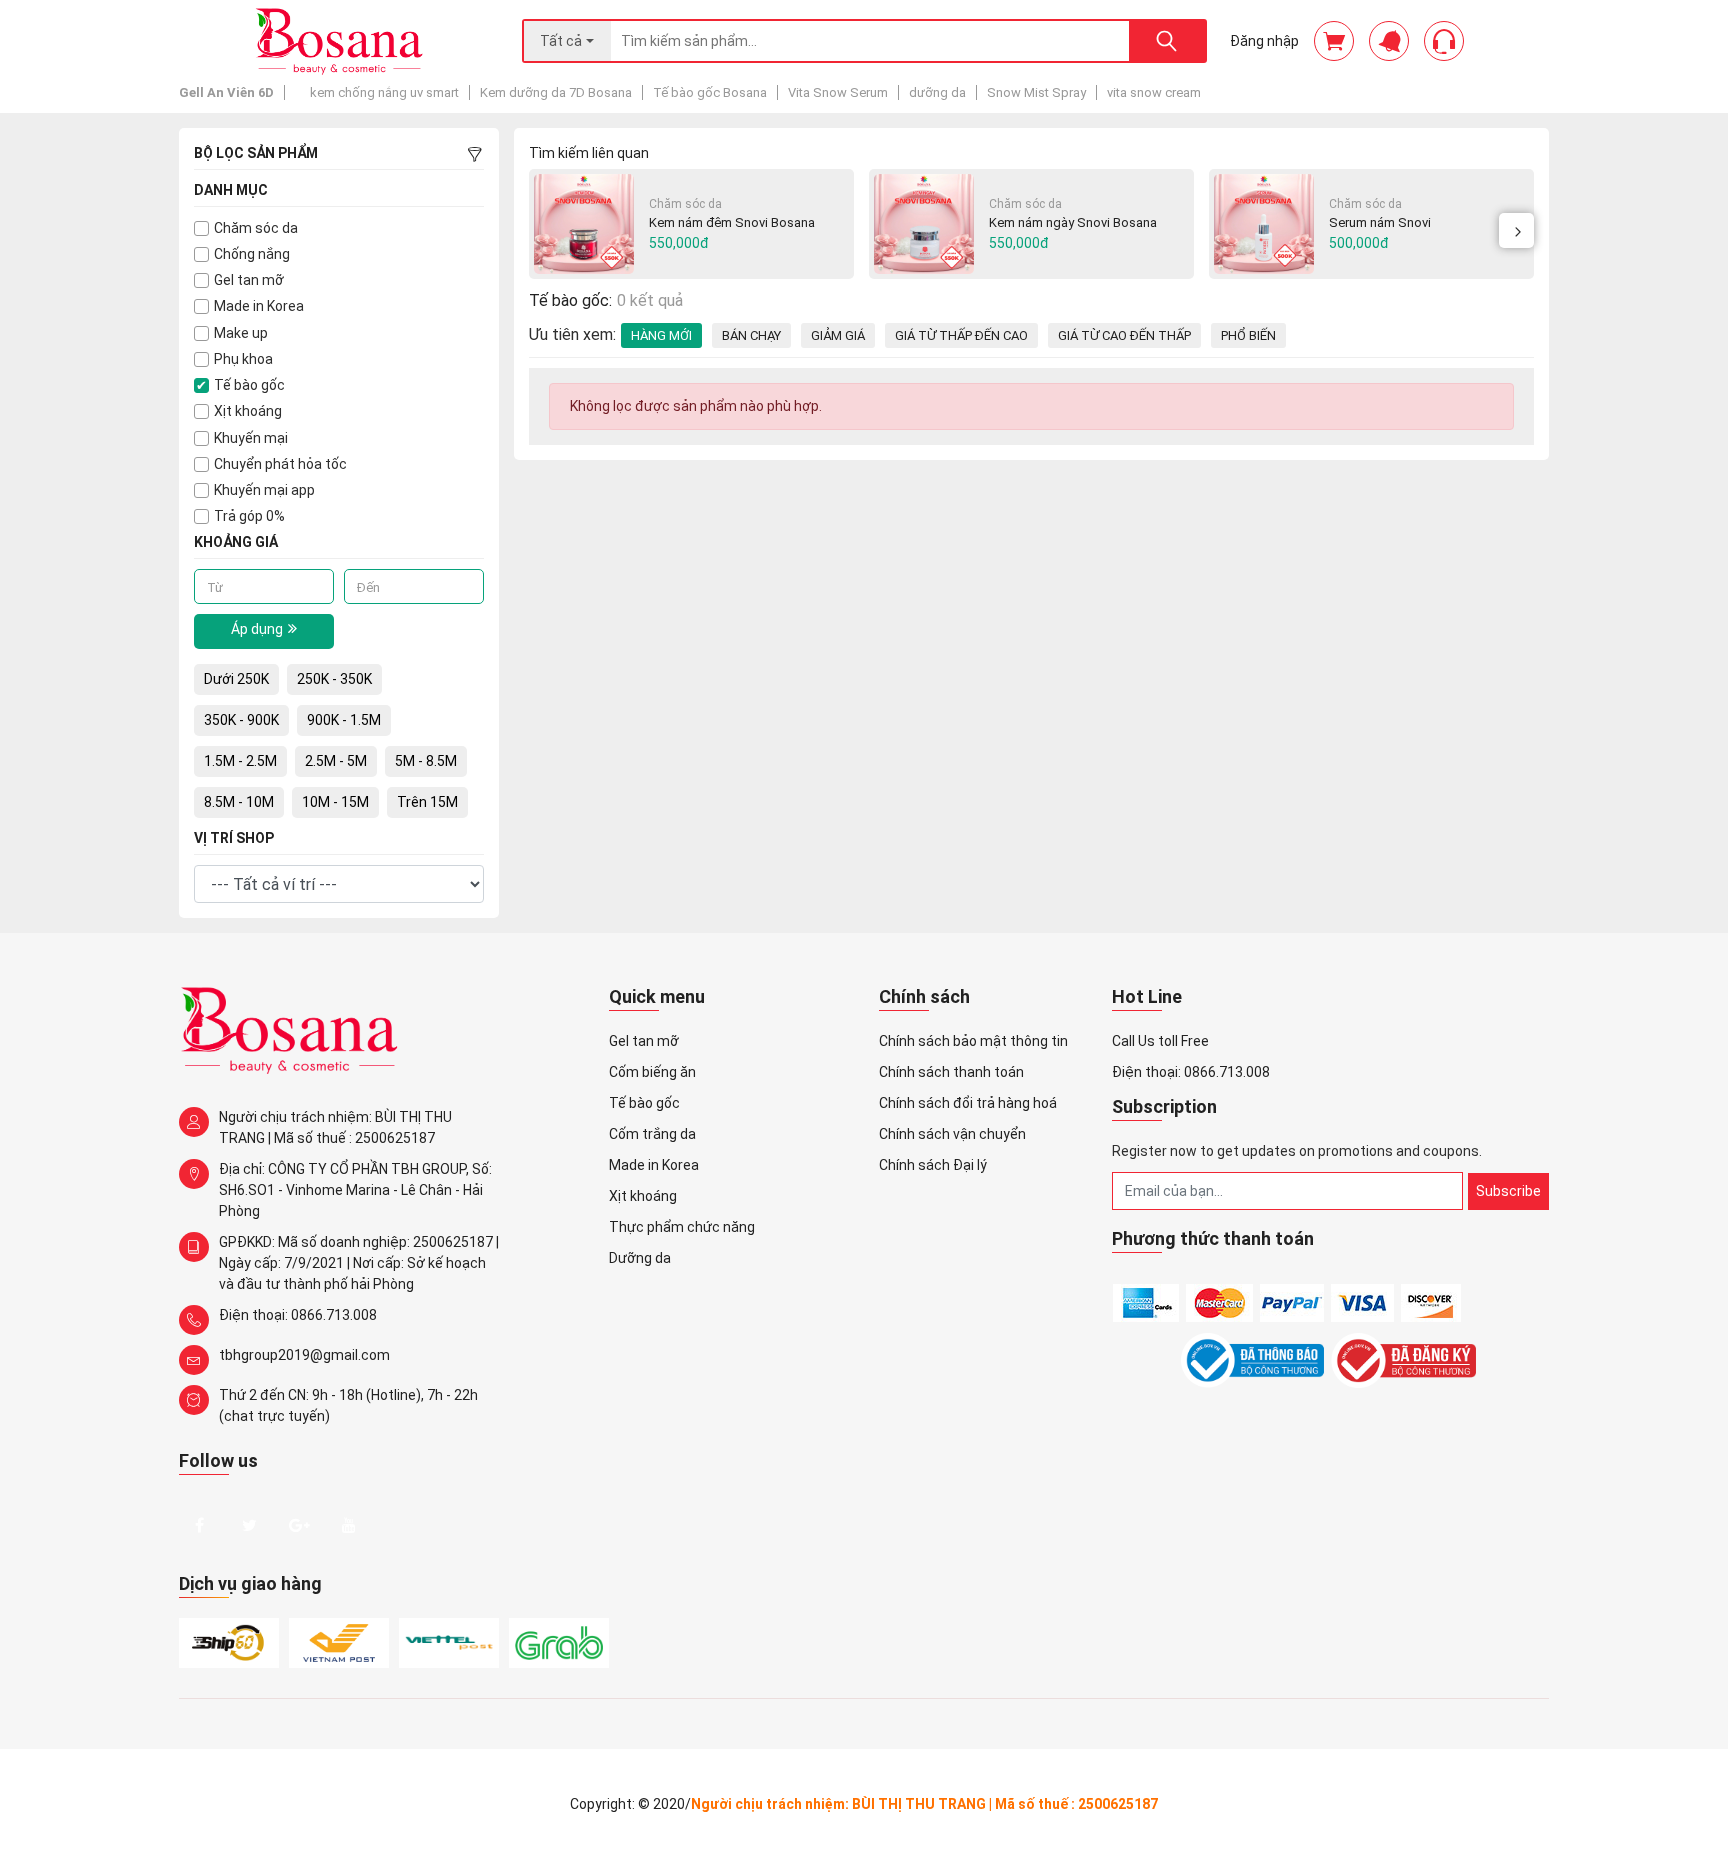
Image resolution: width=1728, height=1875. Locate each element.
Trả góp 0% (249, 516)
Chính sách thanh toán (951, 1072)
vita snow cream (1154, 92)
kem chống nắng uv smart (384, 92)
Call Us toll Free (1160, 1041)
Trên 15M (427, 802)
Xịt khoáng (248, 411)
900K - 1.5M (344, 720)
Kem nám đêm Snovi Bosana (732, 222)
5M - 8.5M (426, 761)
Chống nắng (252, 254)
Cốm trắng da (652, 1134)
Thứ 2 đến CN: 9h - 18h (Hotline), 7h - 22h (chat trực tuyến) (348, 1405)
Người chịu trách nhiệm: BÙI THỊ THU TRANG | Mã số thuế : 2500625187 (335, 1127)
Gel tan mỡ (249, 280)
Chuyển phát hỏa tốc (280, 464)
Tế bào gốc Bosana (710, 92)
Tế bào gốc (249, 385)
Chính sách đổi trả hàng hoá (968, 1103)
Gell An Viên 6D (226, 92)
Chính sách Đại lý (933, 1165)
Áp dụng (257, 629)
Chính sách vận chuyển (952, 1134)
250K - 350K (334, 679)
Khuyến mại (251, 438)
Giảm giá (838, 335)
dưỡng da (937, 92)
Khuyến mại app (264, 490)
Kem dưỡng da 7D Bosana (556, 92)
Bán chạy (751, 335)
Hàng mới (661, 335)
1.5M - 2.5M (240, 761)
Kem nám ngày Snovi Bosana (1073, 222)
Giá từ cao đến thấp (1124, 335)
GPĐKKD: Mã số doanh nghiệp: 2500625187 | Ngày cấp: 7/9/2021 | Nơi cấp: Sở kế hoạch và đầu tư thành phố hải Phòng (359, 1263)
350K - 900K (241, 720)
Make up (241, 333)
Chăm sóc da (256, 228)
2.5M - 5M (336, 761)
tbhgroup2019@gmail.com (304, 1355)
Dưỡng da (640, 1258)
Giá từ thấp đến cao (961, 335)
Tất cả (561, 41)
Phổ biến (1248, 335)
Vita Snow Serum (838, 92)
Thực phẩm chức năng (682, 1227)
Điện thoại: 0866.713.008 (298, 1315)
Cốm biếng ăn (652, 1072)
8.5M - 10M (239, 802)
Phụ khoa (243, 359)
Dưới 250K (236, 679)
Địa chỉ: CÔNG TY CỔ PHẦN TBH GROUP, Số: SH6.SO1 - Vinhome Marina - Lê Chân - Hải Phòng (355, 1190)
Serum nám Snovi (1380, 222)
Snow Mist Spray (1036, 92)
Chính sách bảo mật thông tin (973, 1041)
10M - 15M (335, 802)
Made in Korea (259, 306)
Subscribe (1508, 1191)
